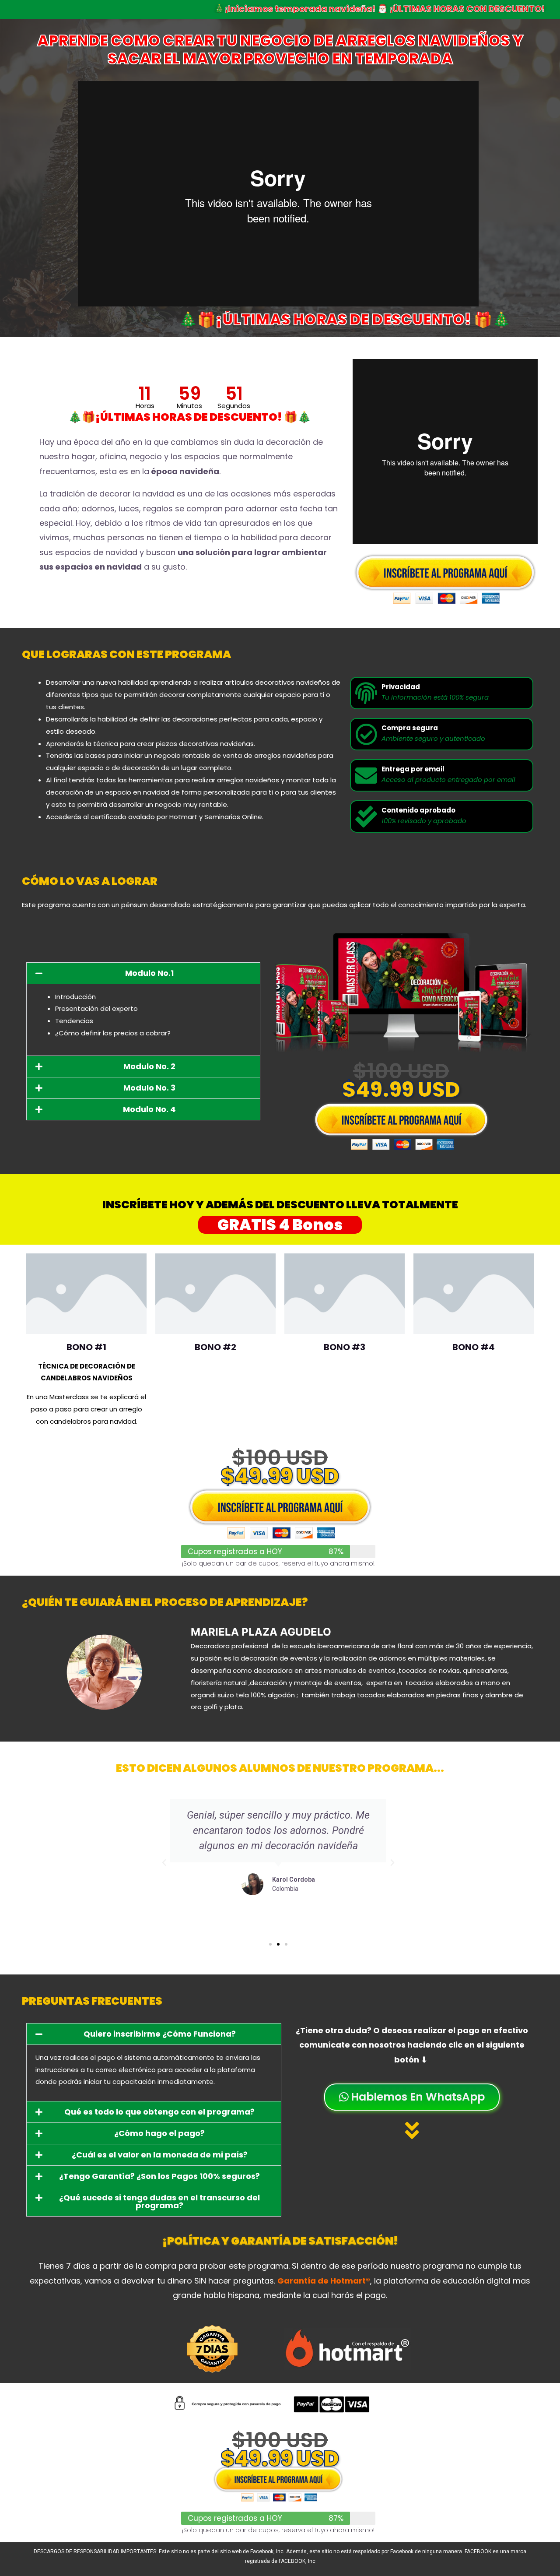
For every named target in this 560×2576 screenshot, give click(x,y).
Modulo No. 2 (149, 1066)
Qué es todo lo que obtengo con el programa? (159, 2112)
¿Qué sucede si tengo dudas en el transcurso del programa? (159, 2201)
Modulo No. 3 (149, 1088)
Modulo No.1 (149, 973)
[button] (143, 973)
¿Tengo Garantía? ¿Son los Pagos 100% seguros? (159, 2176)
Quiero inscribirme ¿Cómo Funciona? (160, 2034)
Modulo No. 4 (149, 1109)
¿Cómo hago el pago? (159, 2133)
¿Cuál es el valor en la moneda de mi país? (160, 2155)
